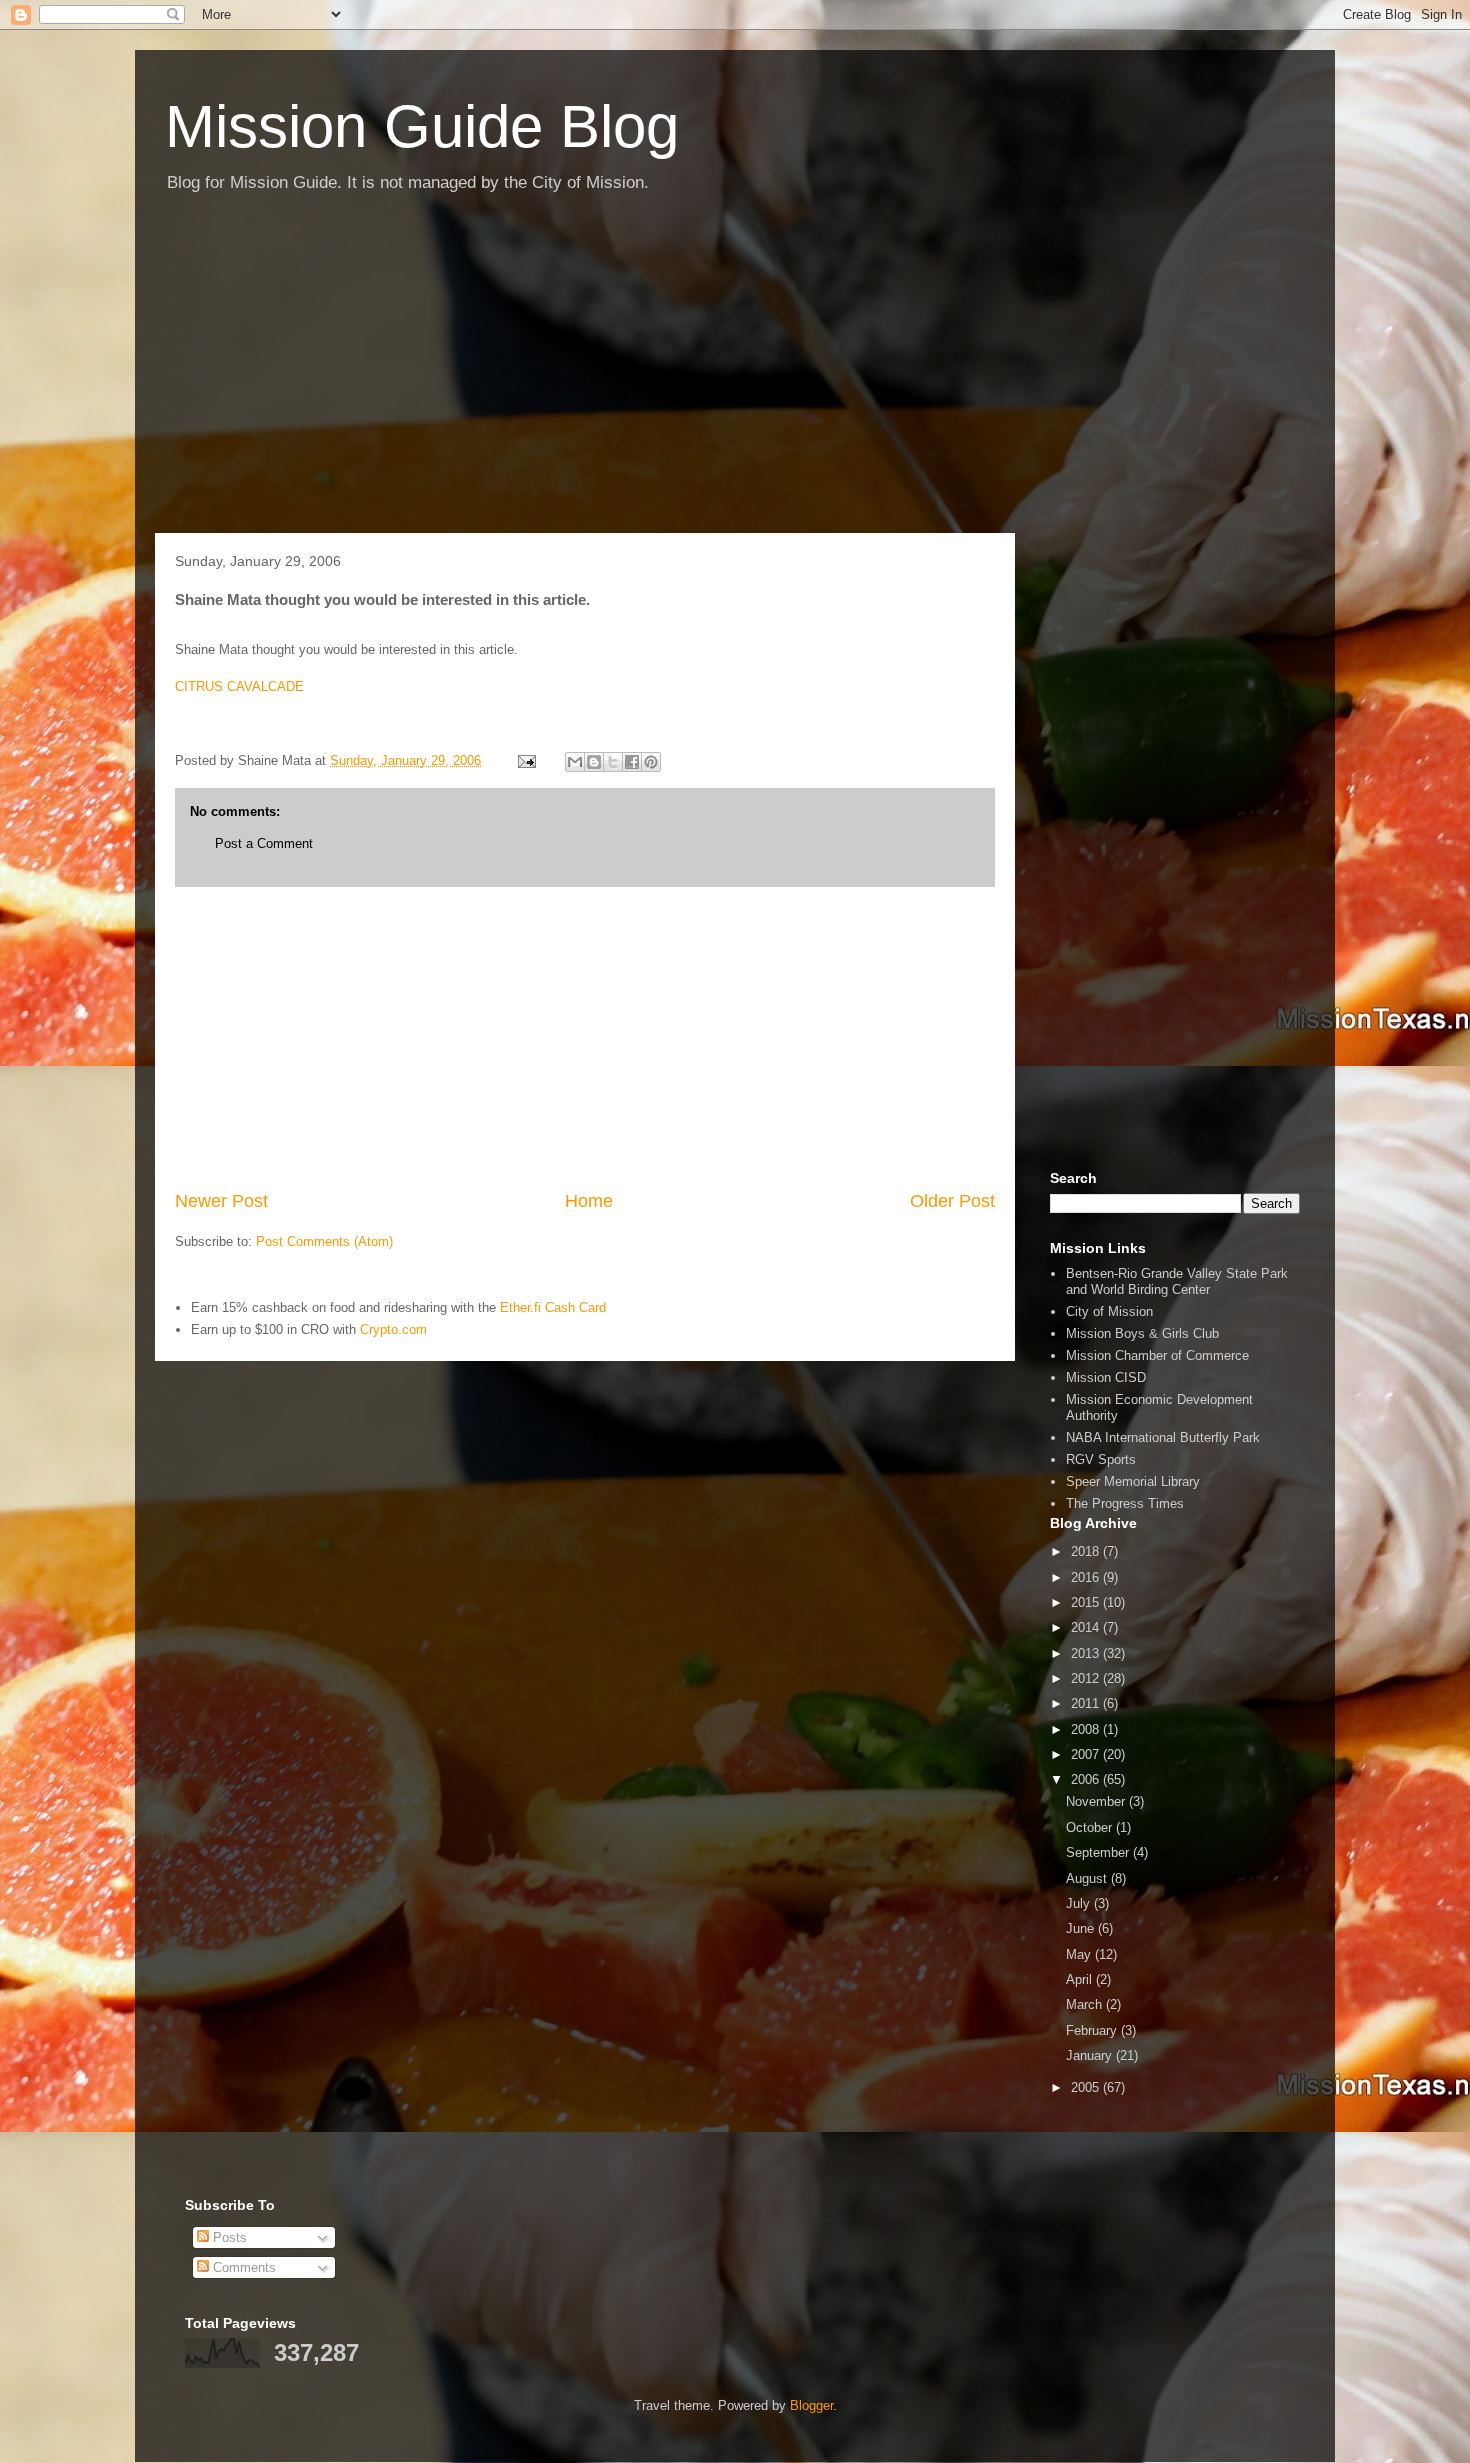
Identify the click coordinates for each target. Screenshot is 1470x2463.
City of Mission (1109, 1311)
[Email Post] (525, 760)
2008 (1087, 1729)
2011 (1087, 1703)
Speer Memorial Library (1133, 1481)
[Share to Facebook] (632, 762)
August (1088, 1878)
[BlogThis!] (594, 762)
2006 (1087, 1779)
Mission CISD (1106, 1377)
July (1080, 1903)
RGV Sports (1101, 1459)
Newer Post (221, 1201)
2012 (1087, 1678)
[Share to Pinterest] (651, 762)
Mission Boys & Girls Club (1142, 1333)
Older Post (952, 1201)
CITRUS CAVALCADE (239, 686)
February (1093, 2030)
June (1082, 1928)
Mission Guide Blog (422, 126)
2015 (1087, 1602)
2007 (1087, 1754)
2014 (1087, 1627)
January (1091, 2055)
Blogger (811, 2405)
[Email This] (575, 762)
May (1080, 1954)
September (1099, 1852)
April (1081, 1979)
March (1086, 2004)
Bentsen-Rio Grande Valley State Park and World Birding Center (1177, 1281)
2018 (1087, 1551)
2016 (1087, 1577)
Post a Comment (264, 843)
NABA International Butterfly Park (1163, 1437)
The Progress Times (1125, 1503)
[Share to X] (613, 762)
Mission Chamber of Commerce (1157, 1355)
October (1091, 1827)
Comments (242, 2267)
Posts (228, 2237)
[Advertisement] (735, 373)
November (1097, 1801)
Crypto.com (393, 1329)
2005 (1087, 2087)
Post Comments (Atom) (324, 1241)
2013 (1087, 1653)
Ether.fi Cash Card (553, 1307)
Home (589, 1201)
